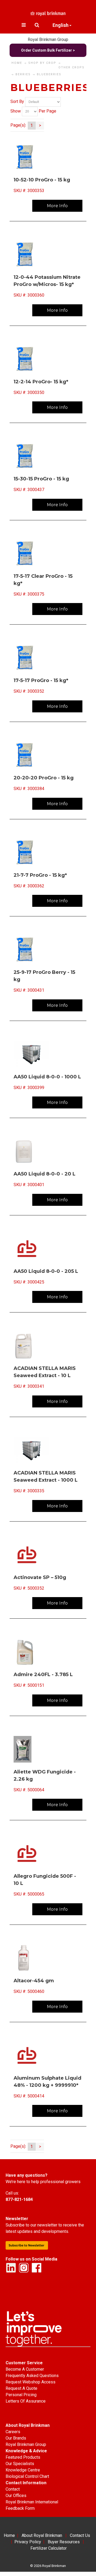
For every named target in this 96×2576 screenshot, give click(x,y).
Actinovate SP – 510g (40, 1577)
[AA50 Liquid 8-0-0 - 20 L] (48, 1151)
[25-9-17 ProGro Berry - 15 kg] (48, 950)
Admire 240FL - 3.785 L (43, 1675)
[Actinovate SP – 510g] (48, 1555)
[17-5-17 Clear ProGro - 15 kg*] (48, 554)
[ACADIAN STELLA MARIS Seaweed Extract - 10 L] (48, 1346)
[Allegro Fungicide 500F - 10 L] (48, 1854)
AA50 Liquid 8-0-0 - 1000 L (47, 1077)
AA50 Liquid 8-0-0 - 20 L (45, 1174)
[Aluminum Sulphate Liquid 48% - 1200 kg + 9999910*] (48, 2055)
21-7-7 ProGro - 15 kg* (40, 875)
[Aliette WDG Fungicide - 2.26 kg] (48, 1749)
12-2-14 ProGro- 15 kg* (41, 382)
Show (16, 111)
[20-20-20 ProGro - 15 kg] (48, 755)
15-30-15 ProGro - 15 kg (41, 479)
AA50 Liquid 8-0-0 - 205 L (46, 1271)
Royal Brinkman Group (48, 40)
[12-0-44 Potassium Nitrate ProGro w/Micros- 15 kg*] (48, 255)
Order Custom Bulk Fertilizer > (48, 50)
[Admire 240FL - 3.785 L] (48, 1652)
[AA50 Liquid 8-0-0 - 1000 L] (48, 1054)
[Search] (37, 25)
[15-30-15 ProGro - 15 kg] (48, 456)
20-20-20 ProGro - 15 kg (44, 778)
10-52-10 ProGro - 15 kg (42, 180)
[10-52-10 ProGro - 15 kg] (48, 157)
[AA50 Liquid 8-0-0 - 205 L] (48, 1249)
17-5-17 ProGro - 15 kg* (41, 680)
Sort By (17, 101)
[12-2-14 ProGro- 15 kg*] (48, 359)
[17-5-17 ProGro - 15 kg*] (48, 658)
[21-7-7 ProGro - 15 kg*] (48, 853)
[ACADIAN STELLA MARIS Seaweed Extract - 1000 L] (48, 1450)
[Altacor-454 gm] (48, 1958)
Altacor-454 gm (34, 1981)
